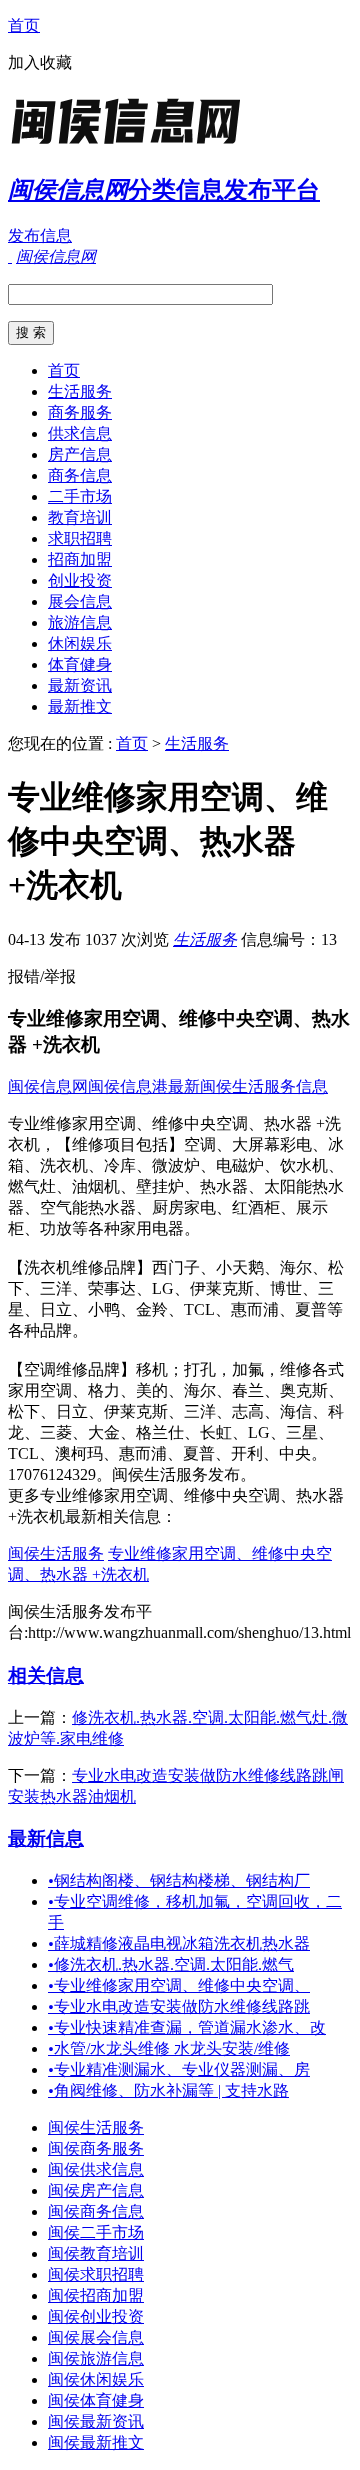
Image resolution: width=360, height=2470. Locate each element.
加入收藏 (40, 62)
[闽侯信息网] (133, 144)
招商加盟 (80, 559)
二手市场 (80, 496)
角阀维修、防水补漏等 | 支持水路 (168, 2090)
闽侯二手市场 (96, 2232)
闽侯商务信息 (96, 2211)
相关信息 (46, 1675)
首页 (24, 25)
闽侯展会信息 (96, 2337)
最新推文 (80, 706)
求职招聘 (80, 538)
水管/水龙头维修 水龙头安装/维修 (169, 2048)
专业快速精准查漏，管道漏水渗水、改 (187, 2027)
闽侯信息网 (48, 1086)
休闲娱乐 (80, 643)
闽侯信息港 (128, 1086)
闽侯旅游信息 (96, 2358)
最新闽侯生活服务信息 (248, 1086)
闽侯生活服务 (56, 1553)
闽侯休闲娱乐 (96, 2379)
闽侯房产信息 (96, 2190)
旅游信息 (80, 622)
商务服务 (80, 412)
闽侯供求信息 (96, 2169)
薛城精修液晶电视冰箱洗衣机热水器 (179, 1943)
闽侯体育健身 (96, 2400)
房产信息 (80, 454)
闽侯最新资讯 (96, 2421)
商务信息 (80, 475)
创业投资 (80, 580)
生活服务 (80, 391)
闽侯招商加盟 (96, 2295)
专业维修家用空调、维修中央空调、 (179, 1985)
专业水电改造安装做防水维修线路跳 (179, 2006)
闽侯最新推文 (96, 2442)
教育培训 (80, 517)
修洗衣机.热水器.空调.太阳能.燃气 (171, 1964)
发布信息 (40, 235)
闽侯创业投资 (96, 2316)
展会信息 (80, 601)
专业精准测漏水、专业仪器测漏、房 (179, 2069)
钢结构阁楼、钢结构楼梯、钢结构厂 (179, 1880)
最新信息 (46, 1838)
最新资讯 (80, 685)
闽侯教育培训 (96, 2253)
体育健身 (80, 664)
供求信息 (80, 433)
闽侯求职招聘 (96, 2274)
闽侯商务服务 (96, 2148)
